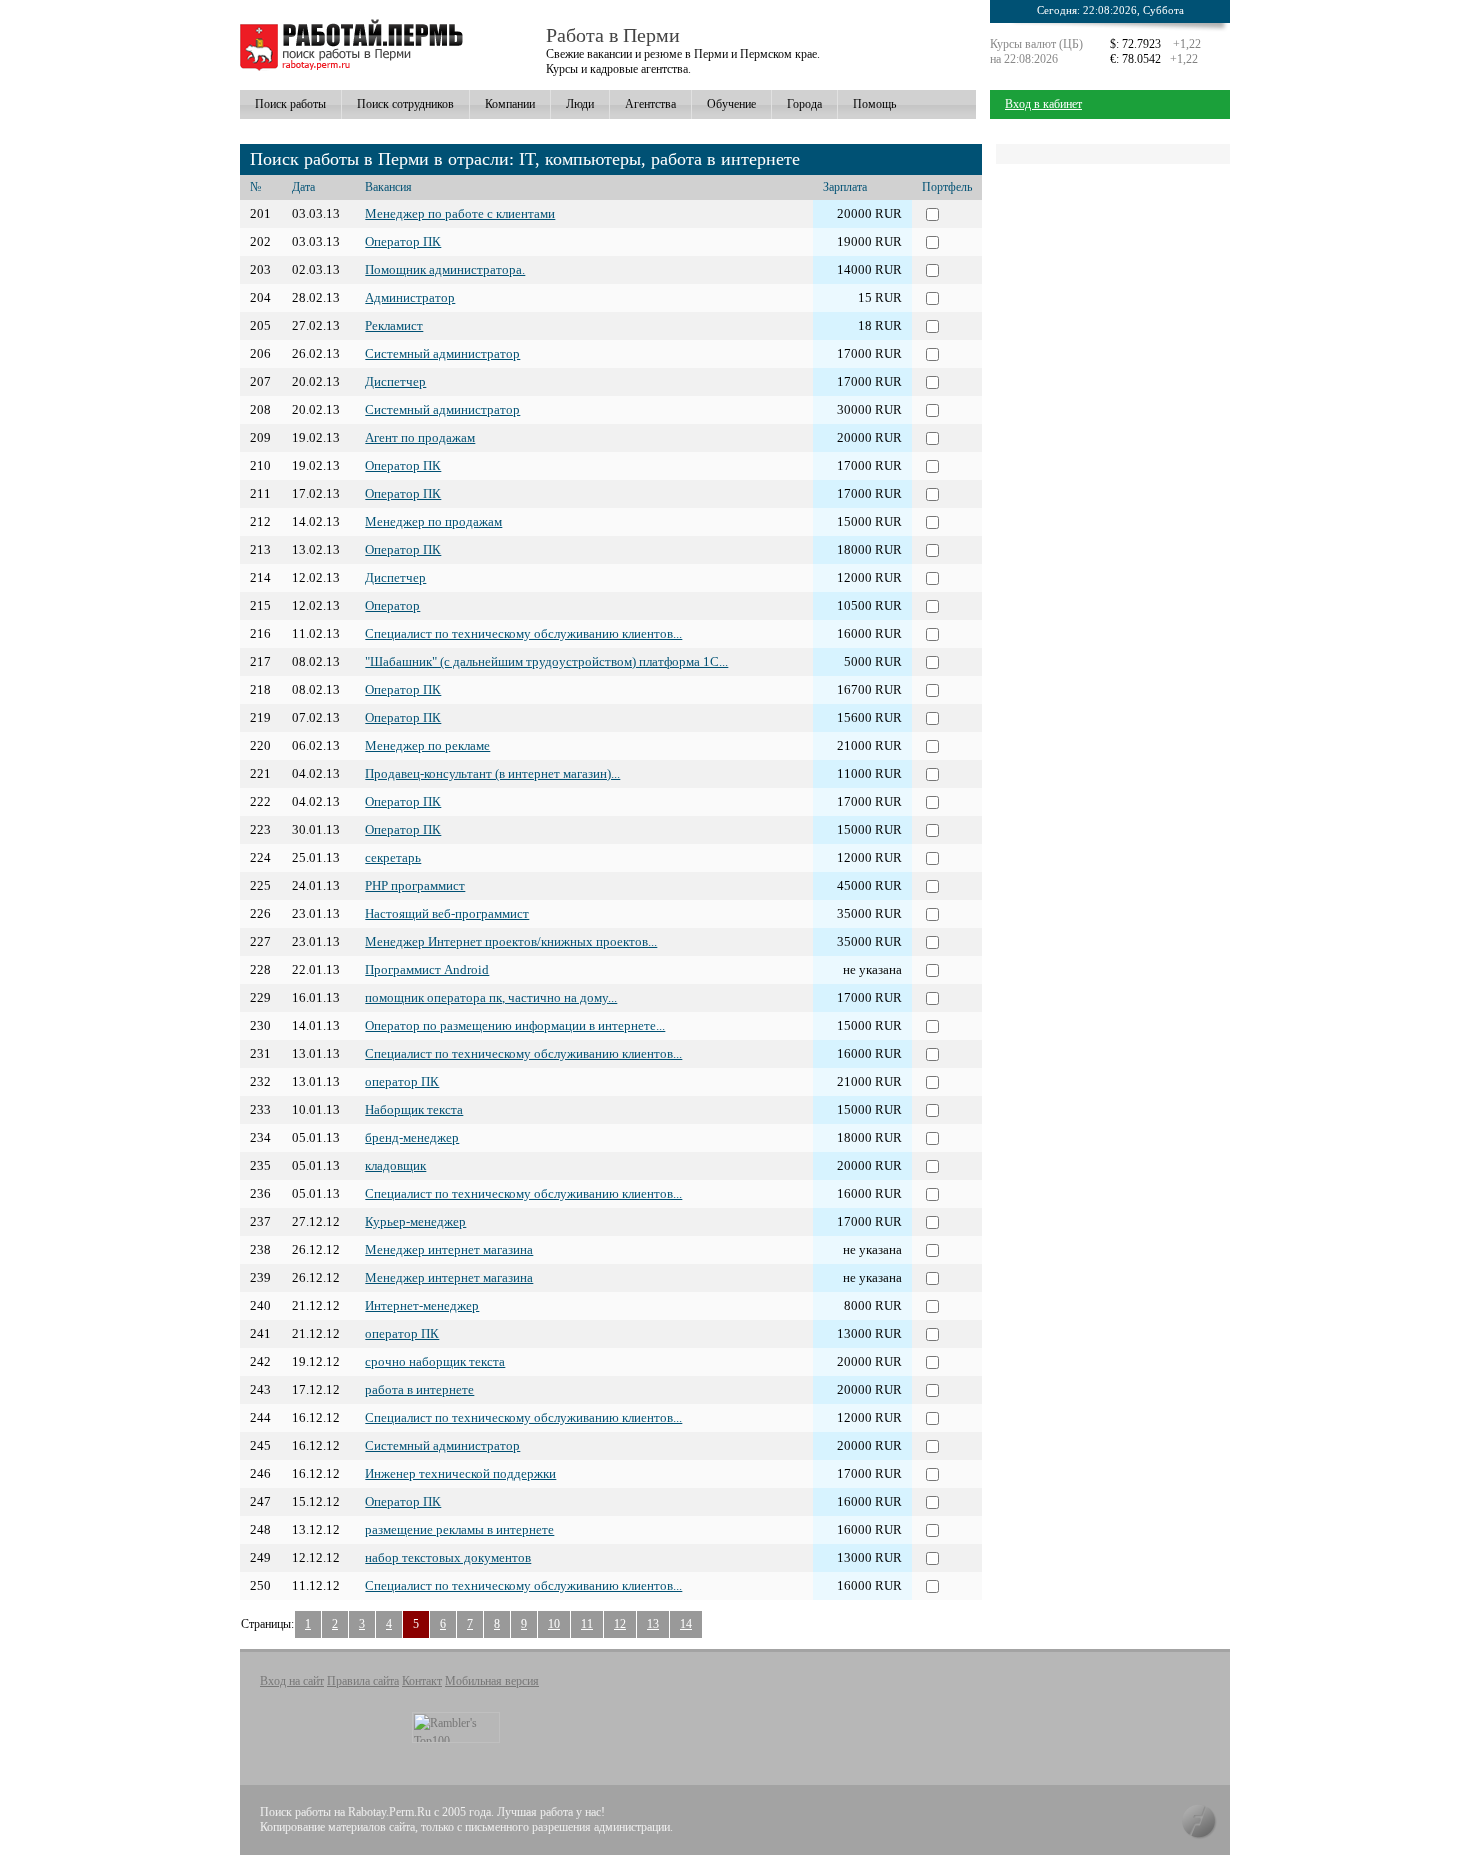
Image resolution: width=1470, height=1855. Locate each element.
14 (686, 1624)
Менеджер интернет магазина (449, 1249)
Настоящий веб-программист (447, 913)
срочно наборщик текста (435, 1361)
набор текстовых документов (448, 1557)
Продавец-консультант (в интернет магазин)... (492, 773)
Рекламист (394, 325)
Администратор (410, 297)
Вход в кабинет (1043, 104)
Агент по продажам (420, 437)
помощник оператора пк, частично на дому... (491, 997)
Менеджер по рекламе (427, 745)
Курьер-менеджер (415, 1221)
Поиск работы (290, 104)
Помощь (874, 104)
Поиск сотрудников (405, 104)
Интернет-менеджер (422, 1305)
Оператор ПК (403, 241)
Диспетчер (395, 381)
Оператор (392, 605)
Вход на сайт (292, 1681)
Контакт (422, 1681)
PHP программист (415, 885)
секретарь (393, 857)
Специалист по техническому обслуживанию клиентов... (523, 633)
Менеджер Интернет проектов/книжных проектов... (511, 941)
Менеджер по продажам (433, 521)
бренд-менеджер (412, 1137)
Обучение (731, 104)
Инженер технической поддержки (460, 1473)
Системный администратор (442, 353)
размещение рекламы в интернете (459, 1529)
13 (653, 1624)
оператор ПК (402, 1081)
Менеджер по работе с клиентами (460, 213)
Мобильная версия (492, 1681)
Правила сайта (363, 1681)
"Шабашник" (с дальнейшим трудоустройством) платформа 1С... (546, 661)
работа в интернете (419, 1389)
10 (554, 1624)
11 (587, 1624)
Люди (580, 104)
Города (804, 104)
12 (620, 1624)
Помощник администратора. (445, 269)
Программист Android (427, 969)
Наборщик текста (414, 1109)
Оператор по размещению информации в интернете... (515, 1025)
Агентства (650, 104)
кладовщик (395, 1165)
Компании (510, 104)
